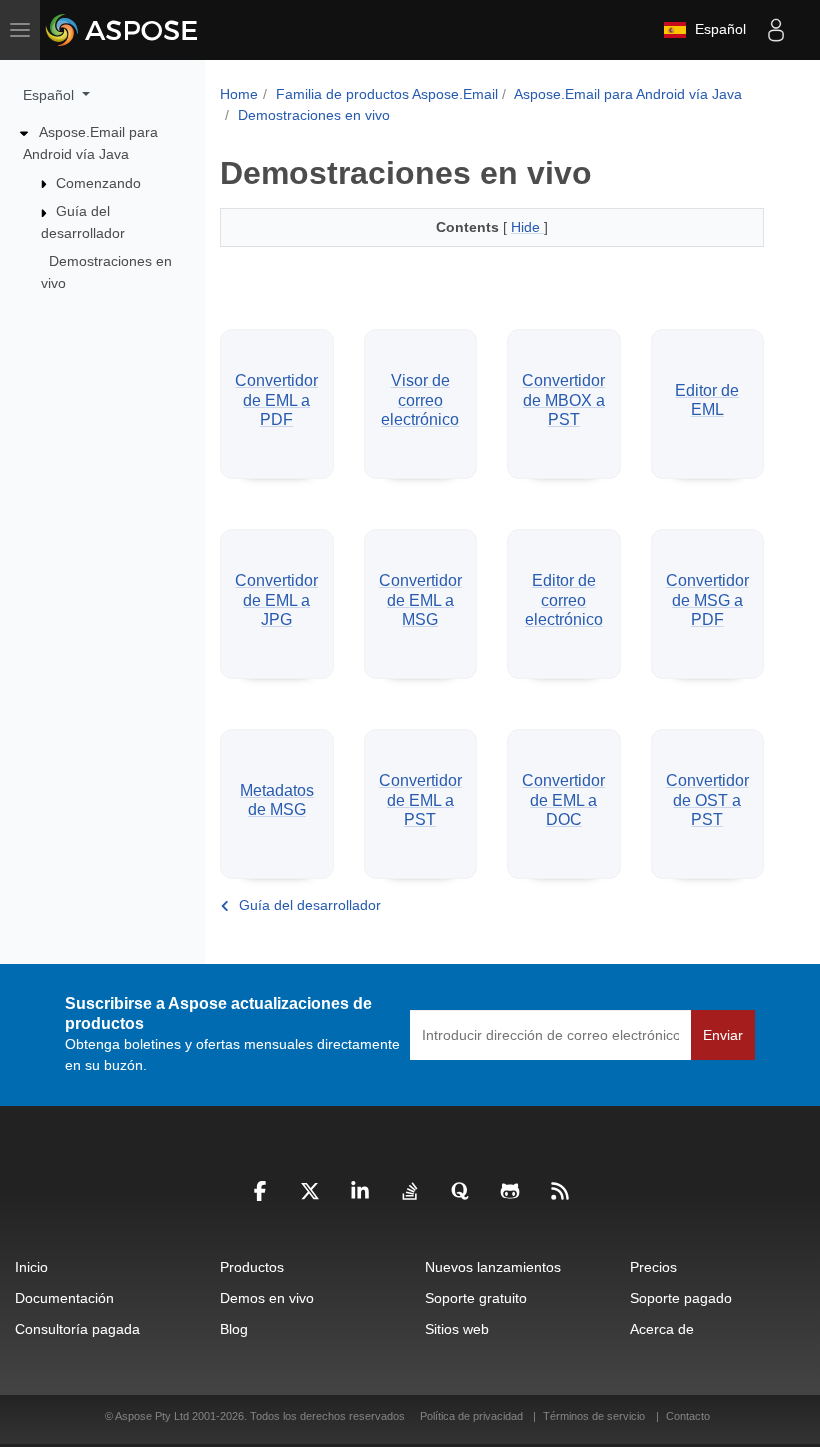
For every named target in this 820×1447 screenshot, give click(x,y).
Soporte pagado (681, 1298)
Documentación (64, 1298)
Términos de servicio (594, 1416)
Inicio (31, 1267)
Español (716, 29)
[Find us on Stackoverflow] (410, 1196)
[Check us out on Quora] (460, 1196)
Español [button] (50, 95)
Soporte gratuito (476, 1298)
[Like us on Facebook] (260, 1196)
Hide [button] (527, 227)
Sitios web (457, 1329)
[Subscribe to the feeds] (560, 1196)
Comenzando (98, 183)
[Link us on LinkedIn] (360, 1196)
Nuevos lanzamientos (493, 1267)
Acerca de (662, 1329)
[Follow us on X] (310, 1196)
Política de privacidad (473, 1416)
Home (239, 94)
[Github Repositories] (510, 1196)
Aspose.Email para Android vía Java (628, 94)
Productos (252, 1267)
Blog (234, 1329)
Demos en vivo (267, 1298)
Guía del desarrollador (310, 905)
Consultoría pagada (77, 1329)
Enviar (723, 1035)
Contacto (688, 1416)
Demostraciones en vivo (314, 115)
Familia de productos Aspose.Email (387, 94)
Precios (653, 1267)
